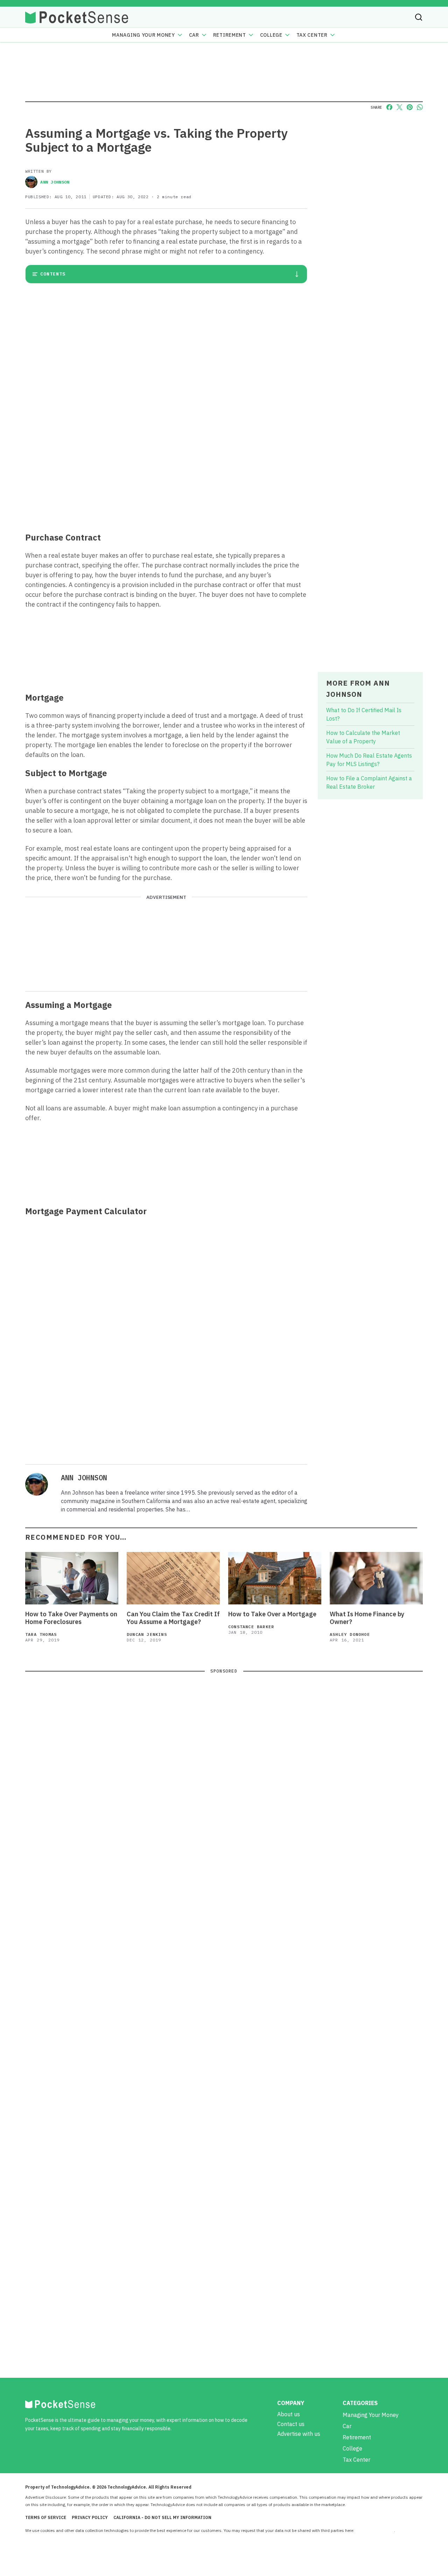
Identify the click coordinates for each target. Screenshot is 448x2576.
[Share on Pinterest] (410, 107)
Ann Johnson (55, 182)
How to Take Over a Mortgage (272, 1614)
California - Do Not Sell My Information (162, 2517)
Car (194, 35)
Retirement (230, 35)
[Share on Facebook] (389, 107)
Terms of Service (46, 2517)
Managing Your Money (143, 35)
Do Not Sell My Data (375, 2530)
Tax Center (312, 35)
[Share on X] (400, 107)
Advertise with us (299, 2434)
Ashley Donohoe (350, 1634)
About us (289, 2414)
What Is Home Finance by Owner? (367, 1618)
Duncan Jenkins (147, 1634)
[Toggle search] (419, 17)
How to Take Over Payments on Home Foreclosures (71, 1618)
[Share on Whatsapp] (420, 107)
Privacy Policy (90, 2517)
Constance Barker (251, 1627)
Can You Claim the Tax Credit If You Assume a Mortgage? (173, 1618)
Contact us (291, 2424)
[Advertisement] (166, 475)
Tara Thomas (41, 1634)
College (271, 35)
